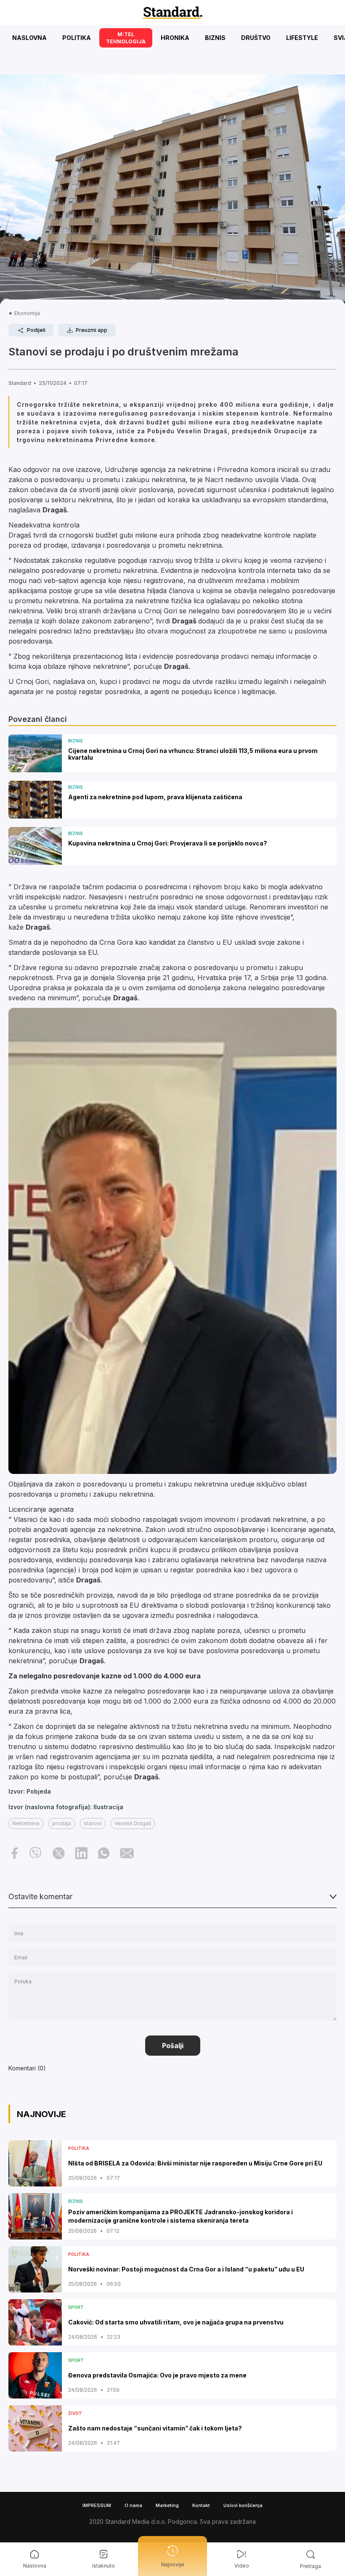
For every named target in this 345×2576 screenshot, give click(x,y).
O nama (133, 2505)
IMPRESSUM (97, 2505)
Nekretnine (26, 1823)
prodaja (62, 1823)
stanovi (93, 1823)
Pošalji (173, 2046)
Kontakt (201, 2505)
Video (242, 2566)
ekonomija (27, 313)
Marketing (167, 2505)
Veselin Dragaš (133, 1823)
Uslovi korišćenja (243, 2505)
